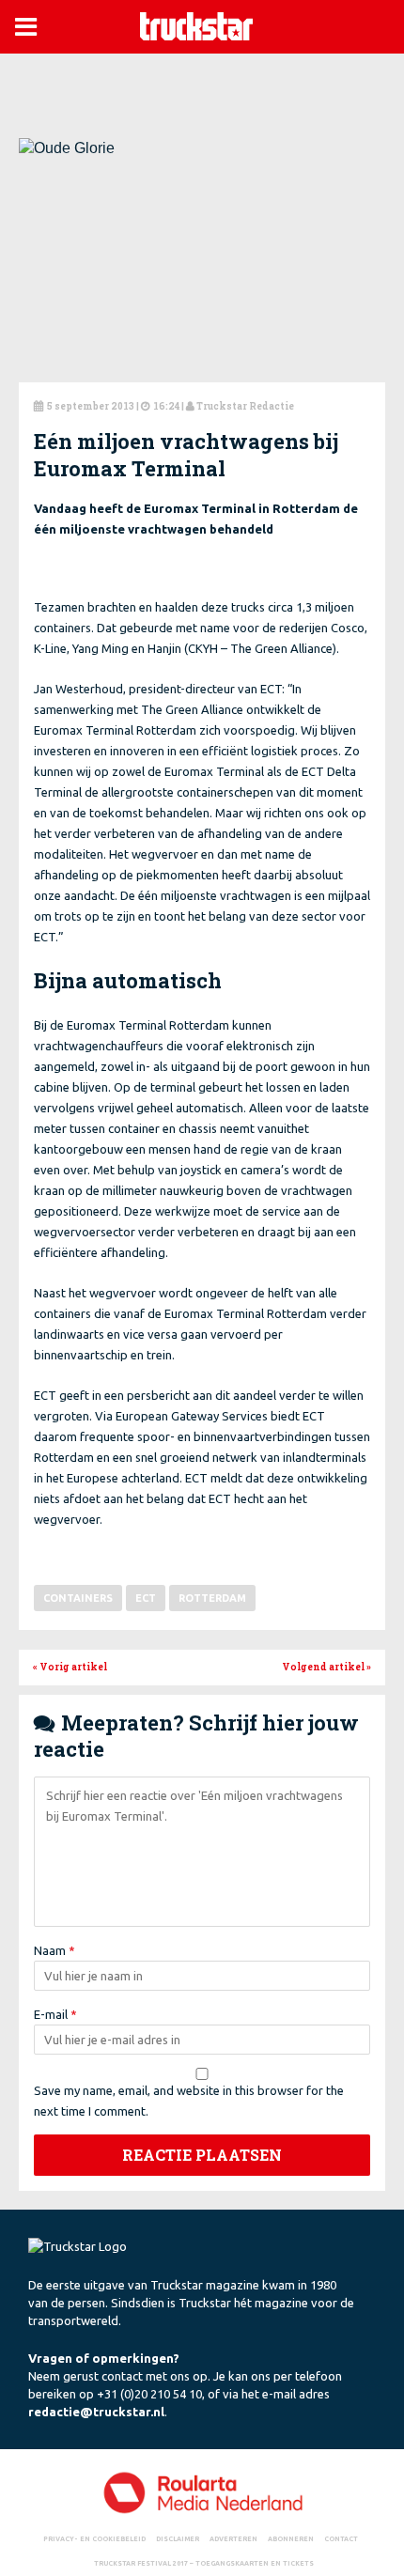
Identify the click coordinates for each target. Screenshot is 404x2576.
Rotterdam (212, 1598)
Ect (146, 1598)
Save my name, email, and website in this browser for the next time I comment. (189, 2101)
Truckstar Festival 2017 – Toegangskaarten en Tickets (204, 2563)
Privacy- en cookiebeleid (94, 2538)
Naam (54, 1950)
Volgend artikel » (326, 1667)
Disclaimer (178, 2538)
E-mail (55, 2014)
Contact (341, 2538)
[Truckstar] (196, 25)
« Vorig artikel (70, 1667)
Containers (78, 1598)
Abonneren (291, 2538)
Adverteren (233, 2538)
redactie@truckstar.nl (96, 2412)
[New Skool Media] (202, 2492)
